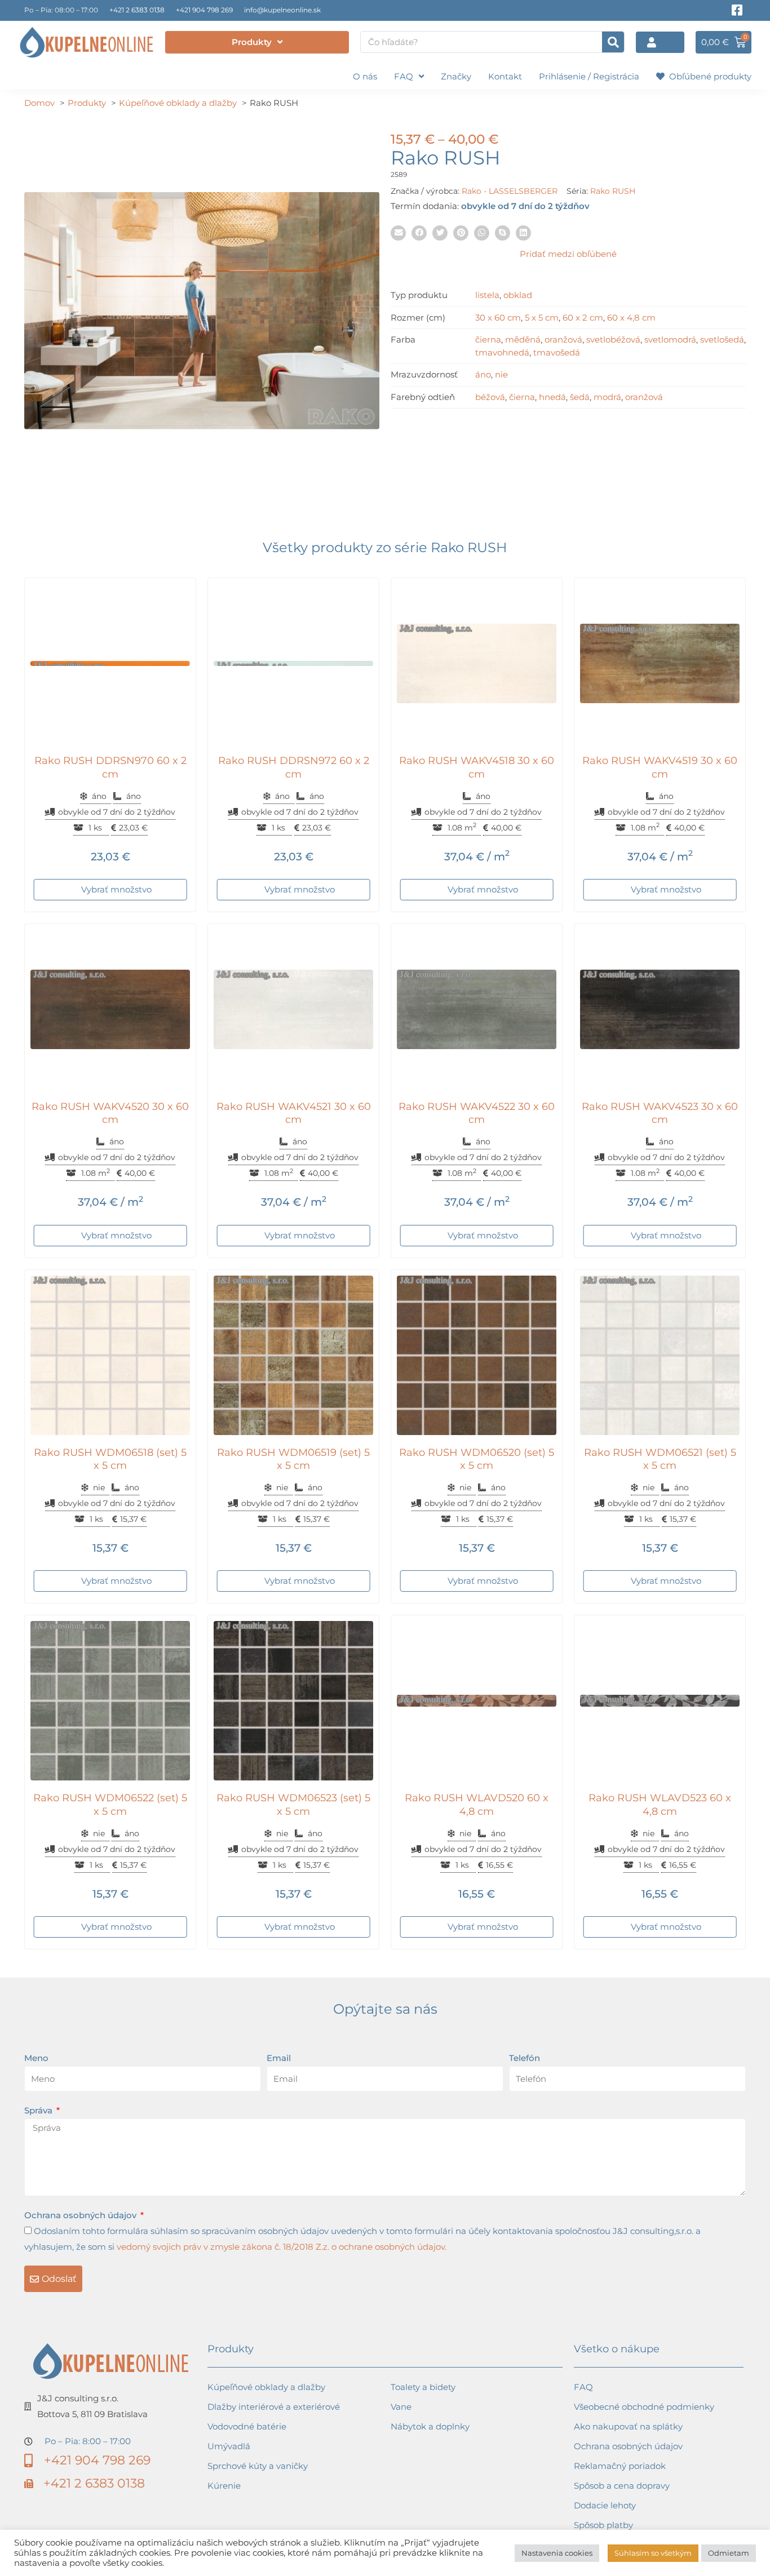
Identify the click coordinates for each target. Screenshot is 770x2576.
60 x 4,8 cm (631, 317)
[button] (398, 233)
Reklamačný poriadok (620, 2466)
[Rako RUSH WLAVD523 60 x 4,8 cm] (660, 1701)
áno (483, 374)
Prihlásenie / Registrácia (589, 76)
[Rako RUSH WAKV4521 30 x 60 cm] (293, 1009)
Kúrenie (224, 2486)
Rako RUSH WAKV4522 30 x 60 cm (477, 1113)
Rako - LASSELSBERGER (510, 191)
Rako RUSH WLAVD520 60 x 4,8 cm (477, 1804)
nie (501, 374)
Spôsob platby (603, 2525)
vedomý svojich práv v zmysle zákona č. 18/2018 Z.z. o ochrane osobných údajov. (282, 2247)
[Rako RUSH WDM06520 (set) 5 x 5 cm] (477, 1355)
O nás (365, 76)
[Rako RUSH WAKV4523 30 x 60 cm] (660, 1009)
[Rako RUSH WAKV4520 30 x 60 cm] (110, 1009)
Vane (401, 2407)
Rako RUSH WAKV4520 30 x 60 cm (110, 1113)
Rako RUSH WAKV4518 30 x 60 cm (477, 767)
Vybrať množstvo (116, 889)
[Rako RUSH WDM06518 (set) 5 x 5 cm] (110, 1355)
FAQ (404, 76)
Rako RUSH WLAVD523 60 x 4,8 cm (660, 1804)
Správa (39, 2110)
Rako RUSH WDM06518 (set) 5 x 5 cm (110, 1459)
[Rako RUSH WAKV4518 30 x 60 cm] (477, 663)
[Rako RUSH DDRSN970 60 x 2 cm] (110, 663)
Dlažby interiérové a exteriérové (274, 2407)
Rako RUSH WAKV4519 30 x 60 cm (660, 767)
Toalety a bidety (423, 2387)
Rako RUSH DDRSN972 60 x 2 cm (294, 767)
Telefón (525, 2058)
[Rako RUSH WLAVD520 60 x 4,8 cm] (477, 1701)
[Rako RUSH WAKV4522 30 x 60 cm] (477, 1009)
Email (279, 2058)
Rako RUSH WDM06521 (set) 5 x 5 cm (660, 1459)
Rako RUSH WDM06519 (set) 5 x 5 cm (293, 1459)
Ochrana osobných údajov (81, 2215)
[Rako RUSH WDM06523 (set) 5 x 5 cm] (293, 1701)
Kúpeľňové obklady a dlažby (266, 2387)
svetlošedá (722, 339)
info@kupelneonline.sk (282, 10)
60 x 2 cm (583, 317)
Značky (456, 76)
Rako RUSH (613, 191)
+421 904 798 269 (204, 10)
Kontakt (505, 76)
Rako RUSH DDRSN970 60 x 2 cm (110, 767)
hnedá (552, 397)
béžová (490, 397)
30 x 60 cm (498, 317)
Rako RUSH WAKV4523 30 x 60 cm (660, 1113)
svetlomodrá (670, 339)
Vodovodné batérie (247, 2426)
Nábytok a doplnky (430, 2426)
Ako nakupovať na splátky (628, 2426)
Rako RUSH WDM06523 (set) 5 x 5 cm (293, 1804)
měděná (523, 339)
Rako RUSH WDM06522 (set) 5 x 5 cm (110, 1804)
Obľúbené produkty (708, 76)
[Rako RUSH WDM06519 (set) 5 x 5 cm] (293, 1355)
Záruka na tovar (607, 2545)
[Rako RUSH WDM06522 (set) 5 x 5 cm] (110, 1701)
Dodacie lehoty (605, 2505)
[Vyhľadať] (613, 42)
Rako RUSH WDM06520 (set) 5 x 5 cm (477, 1459)
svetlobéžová (613, 339)
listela (487, 295)
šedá (580, 397)
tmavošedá (557, 352)
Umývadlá (229, 2446)
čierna (488, 339)
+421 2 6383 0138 (137, 10)
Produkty (252, 42)
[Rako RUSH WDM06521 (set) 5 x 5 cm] (660, 1355)
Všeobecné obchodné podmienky (644, 2407)
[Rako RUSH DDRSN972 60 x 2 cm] (293, 663)
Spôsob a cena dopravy (622, 2486)
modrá (607, 397)
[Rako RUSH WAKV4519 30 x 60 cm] (660, 663)
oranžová (563, 339)
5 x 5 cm (542, 317)
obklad (518, 295)
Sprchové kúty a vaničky (258, 2466)
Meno (36, 2058)
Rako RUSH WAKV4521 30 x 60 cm (294, 1113)
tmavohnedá (502, 352)
